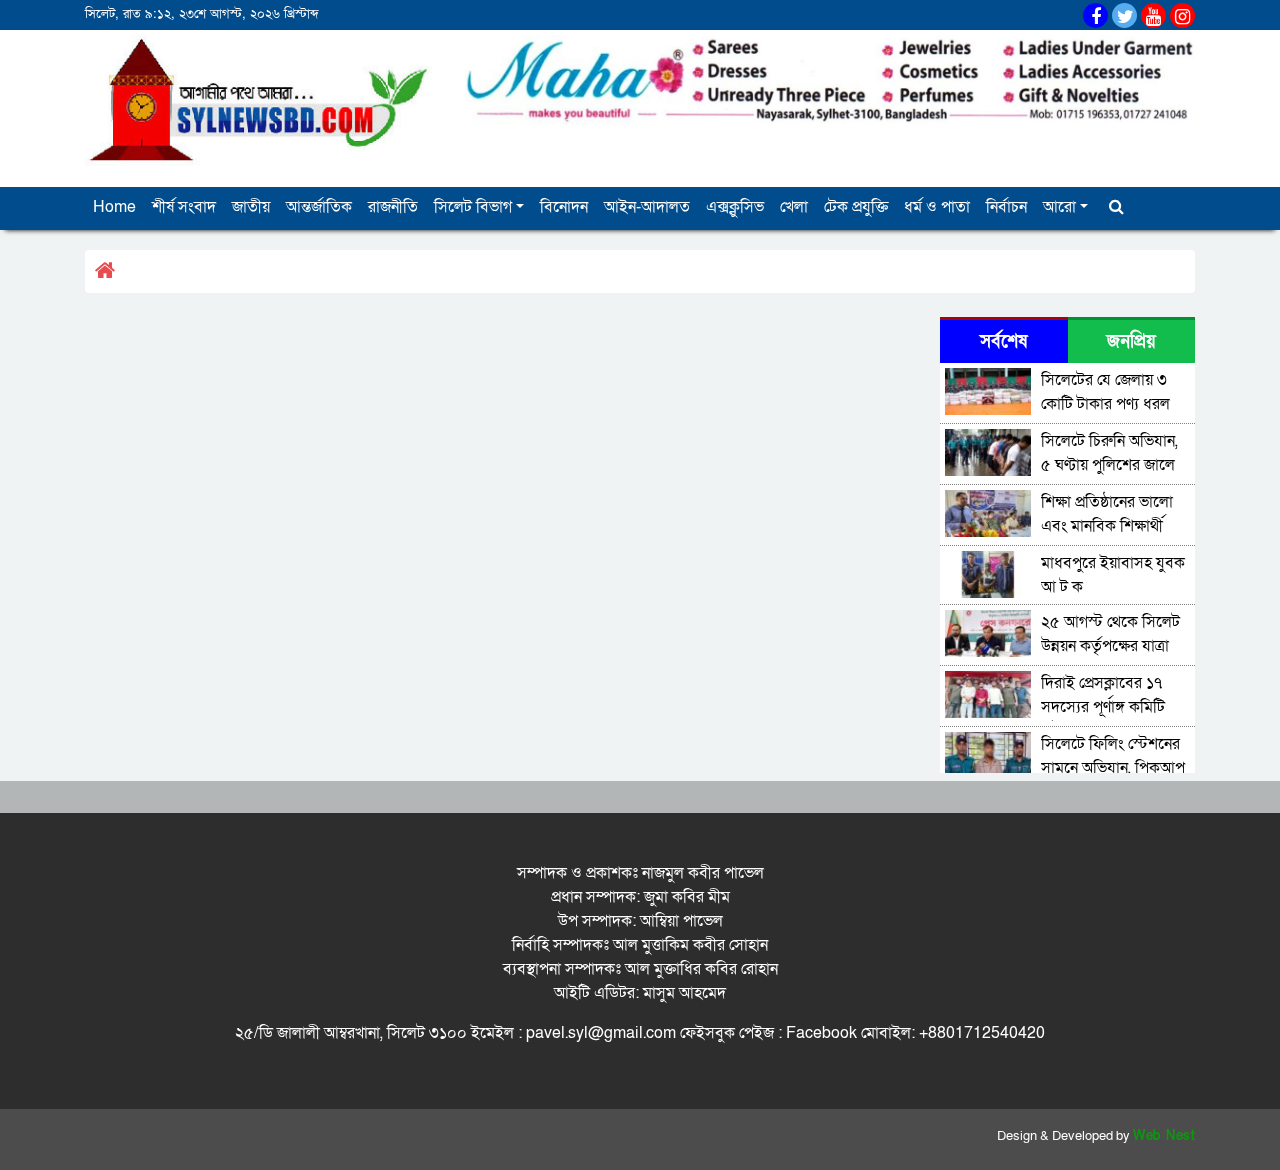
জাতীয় (251, 207)
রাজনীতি (393, 207)
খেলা (794, 207)
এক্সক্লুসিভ (735, 207)
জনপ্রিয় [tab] (1131, 341)
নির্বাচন (1006, 207)
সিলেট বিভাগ (473, 207)
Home (114, 207)
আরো (1059, 207)
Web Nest (1164, 1136)
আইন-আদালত (647, 207)
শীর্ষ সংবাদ (184, 207)
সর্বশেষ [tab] (1003, 341)
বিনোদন (564, 207)
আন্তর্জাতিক (319, 207)
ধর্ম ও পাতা (937, 207)
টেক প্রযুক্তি (856, 207)
